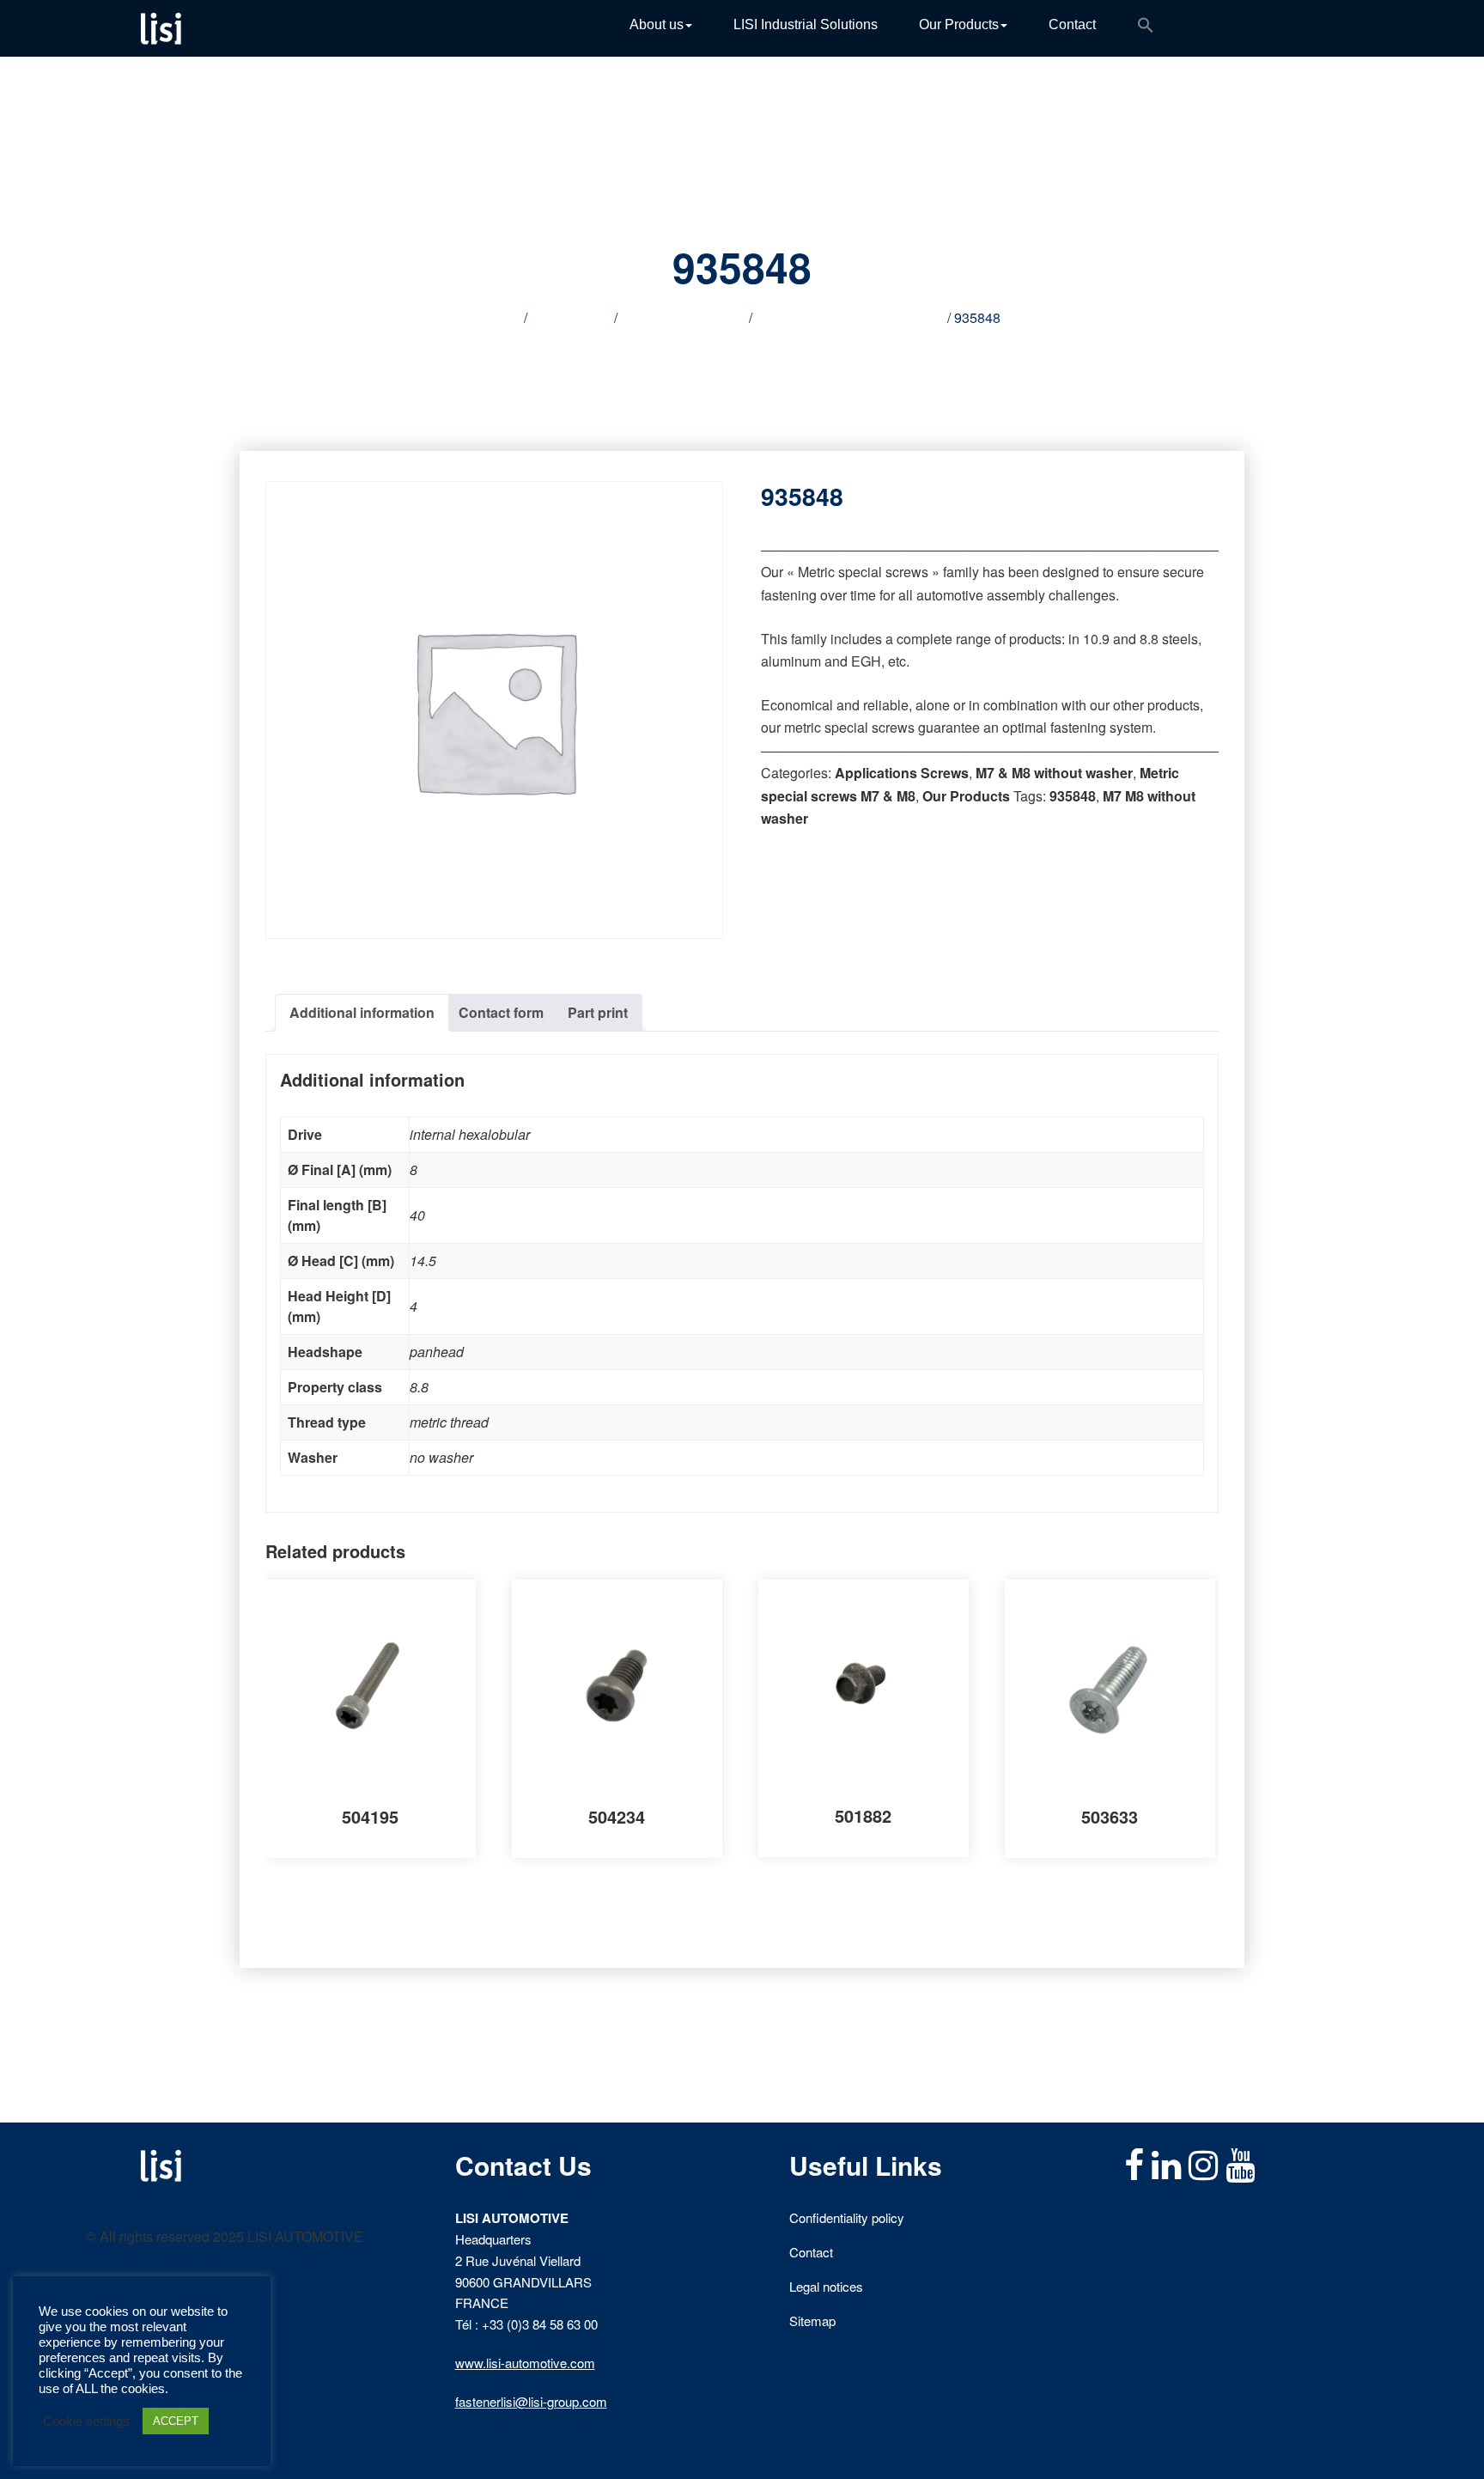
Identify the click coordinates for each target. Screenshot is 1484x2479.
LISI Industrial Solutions (806, 24)
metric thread (449, 1422)
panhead (437, 1352)
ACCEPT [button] (176, 2421)
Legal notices (826, 2286)
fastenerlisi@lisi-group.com (531, 2401)
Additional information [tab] (362, 1012)
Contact (1072, 24)
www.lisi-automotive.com (525, 2363)
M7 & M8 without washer (1054, 773)
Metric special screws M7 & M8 (850, 317)
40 (417, 1215)
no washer (441, 1457)
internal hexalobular (470, 1134)
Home (502, 317)
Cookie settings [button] (86, 2421)
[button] (1146, 28)
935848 (1073, 796)
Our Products (959, 24)
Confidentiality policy (847, 2217)
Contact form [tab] (501, 1012)
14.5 (423, 1261)
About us (657, 24)
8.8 (419, 1387)
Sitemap (812, 2321)
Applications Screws (683, 317)
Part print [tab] (598, 1012)
